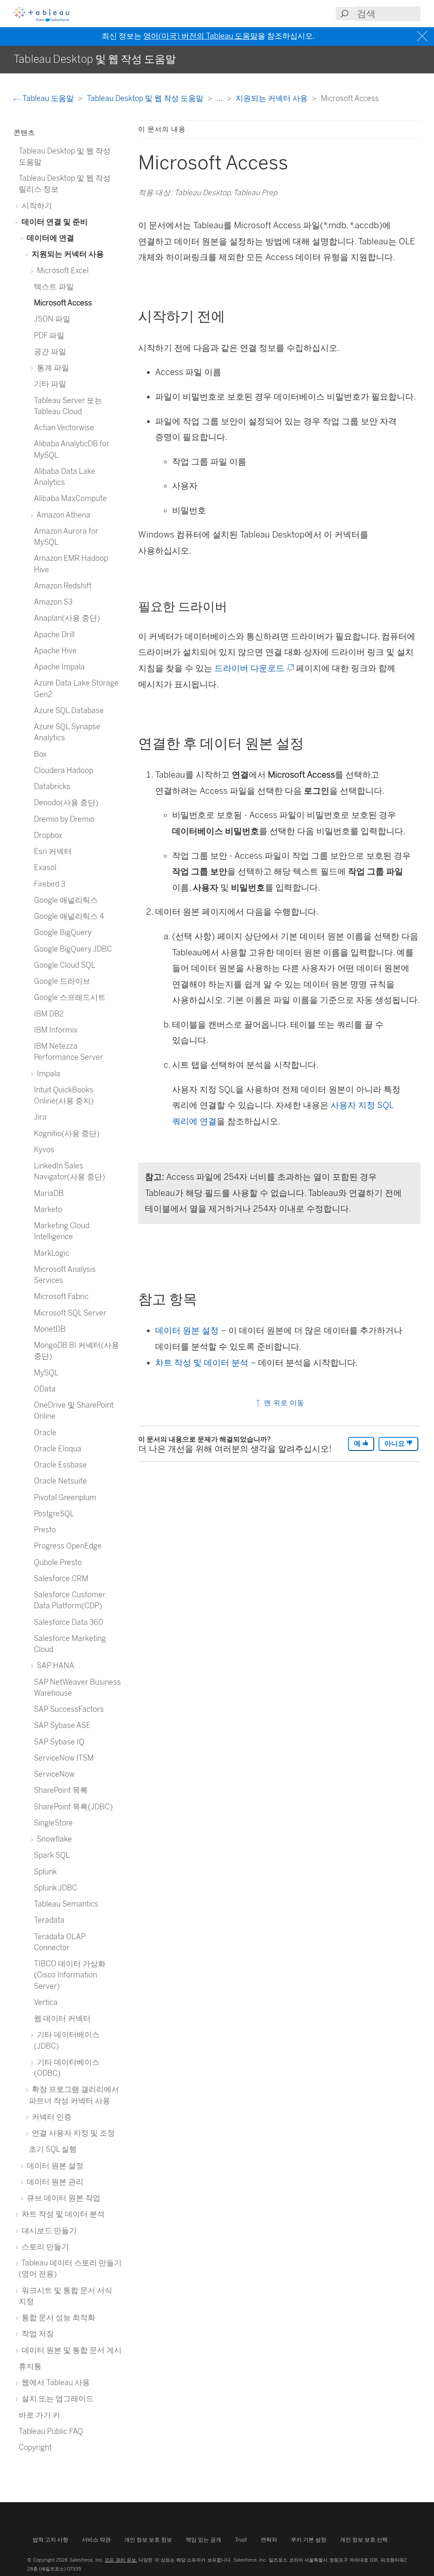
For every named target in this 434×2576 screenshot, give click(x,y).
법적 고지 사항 (50, 2540)
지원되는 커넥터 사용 (273, 98)
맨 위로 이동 (283, 1403)
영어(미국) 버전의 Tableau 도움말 (200, 36)
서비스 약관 (96, 2540)
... (220, 98)
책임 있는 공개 (203, 2540)
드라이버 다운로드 (253, 668)
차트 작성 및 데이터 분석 (202, 1363)
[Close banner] (423, 36)
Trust (241, 2540)
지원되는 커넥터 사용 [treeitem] (67, 254)
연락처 (269, 2540)
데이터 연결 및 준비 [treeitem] (54, 222)
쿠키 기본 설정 (309, 2540)
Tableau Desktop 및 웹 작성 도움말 (146, 98)
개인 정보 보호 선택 (364, 2540)
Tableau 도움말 (48, 98)
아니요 (395, 1443)
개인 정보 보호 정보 (148, 2540)
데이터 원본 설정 (187, 1330)
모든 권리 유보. (121, 2560)
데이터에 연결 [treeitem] (50, 238)
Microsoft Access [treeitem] (63, 303)
